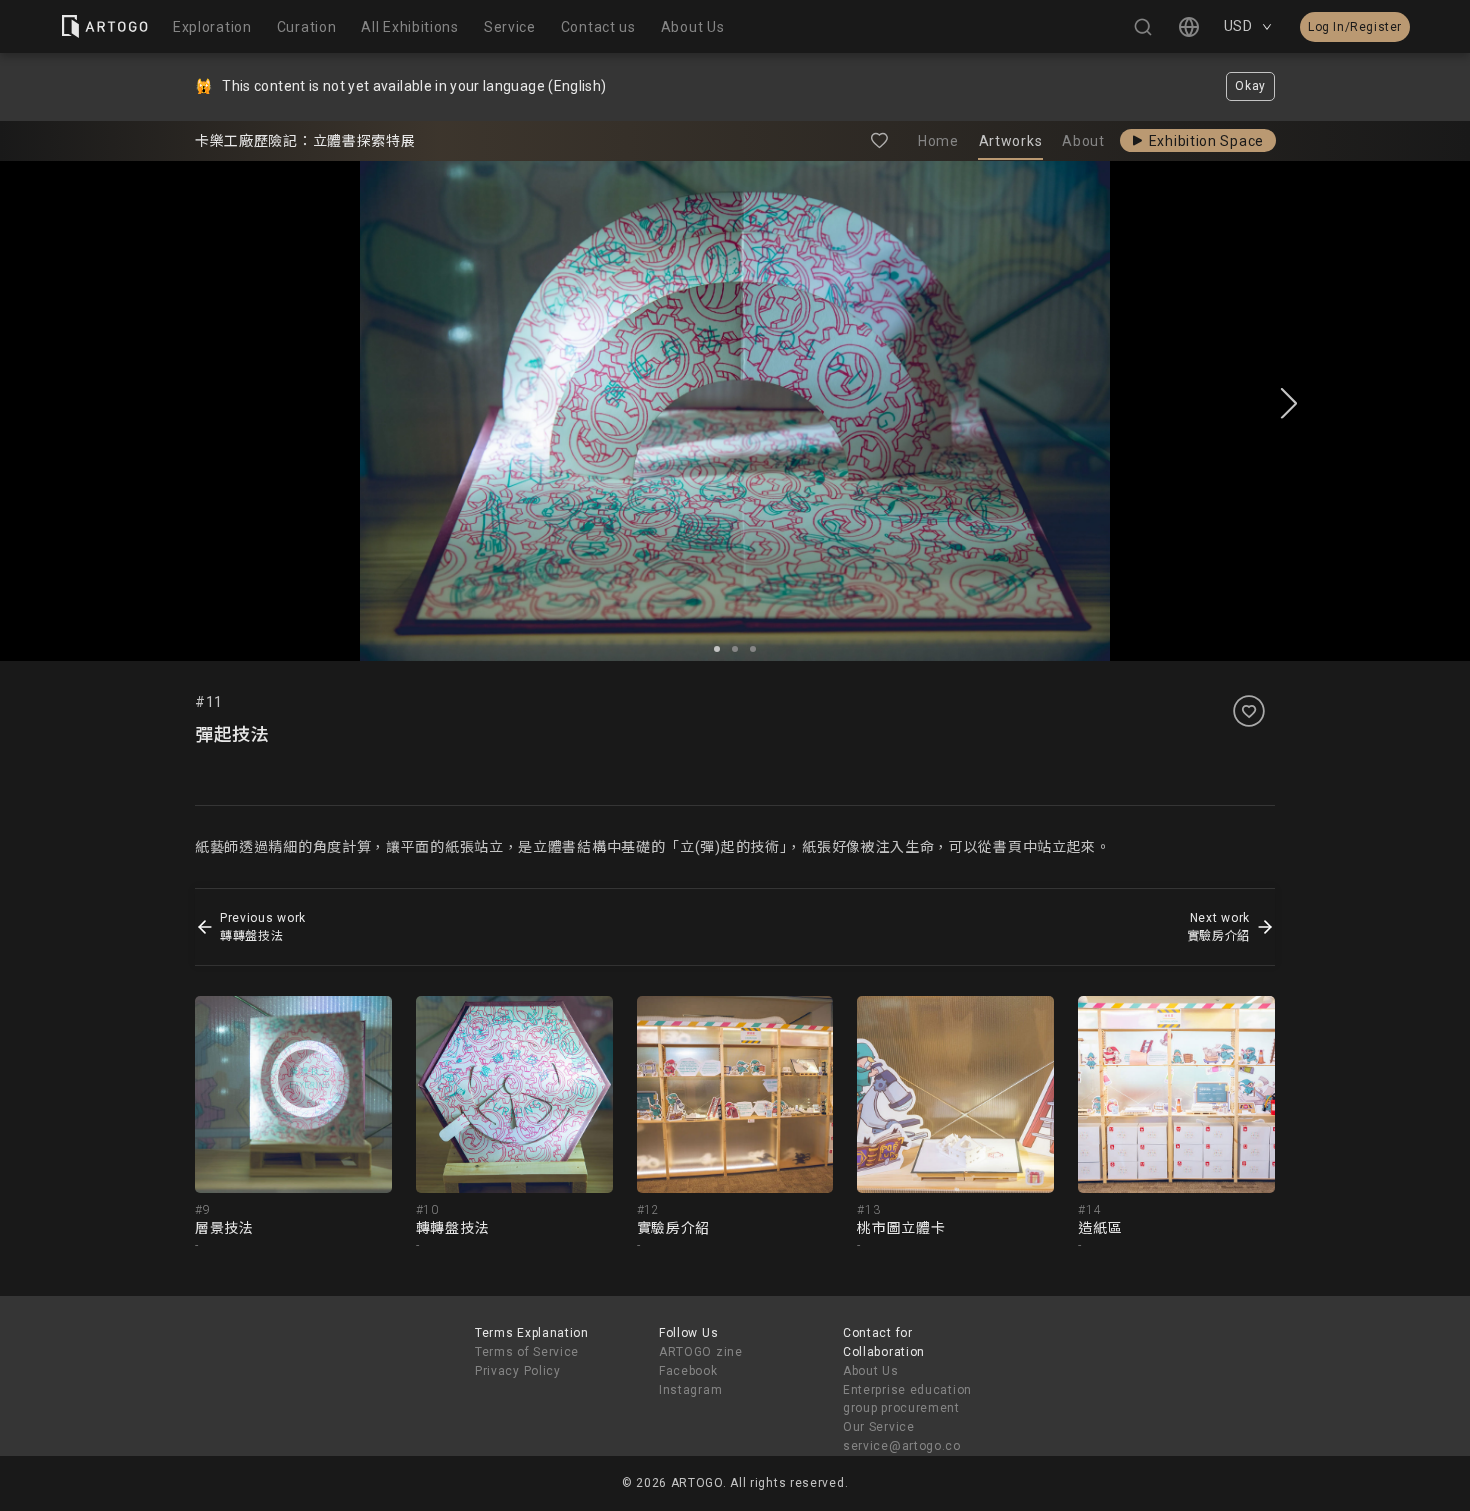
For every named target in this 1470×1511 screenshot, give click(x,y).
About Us (871, 1371)
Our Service (879, 1427)
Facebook (688, 1371)
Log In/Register (1355, 27)
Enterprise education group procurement (907, 1399)
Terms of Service (527, 1352)
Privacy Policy (518, 1371)
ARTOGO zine (701, 1352)
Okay (1250, 86)
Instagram (690, 1390)
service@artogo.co (902, 1446)
